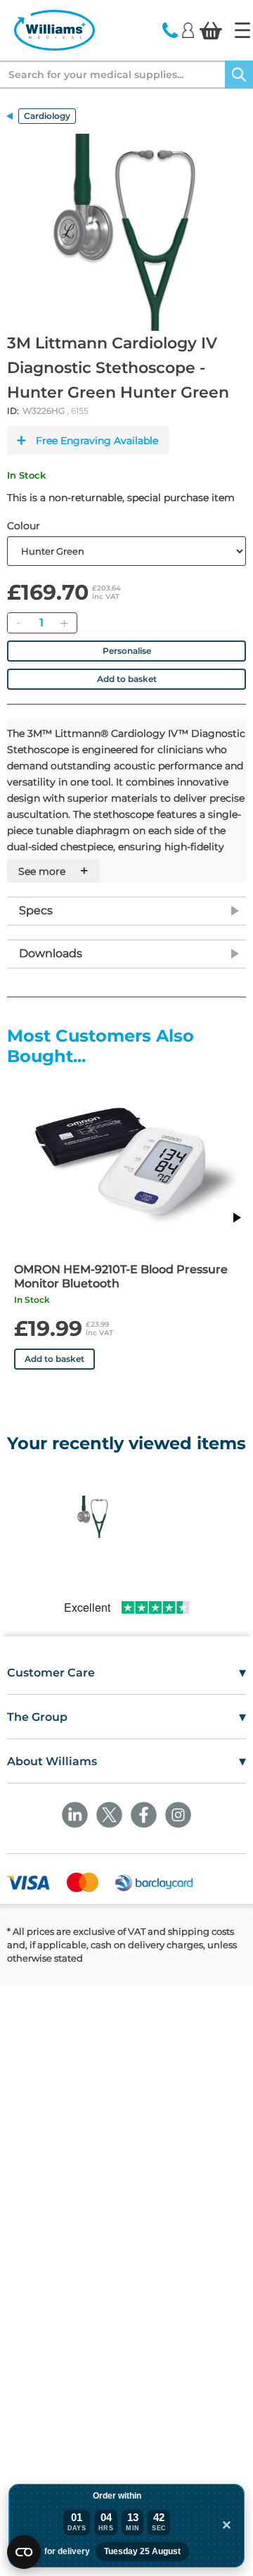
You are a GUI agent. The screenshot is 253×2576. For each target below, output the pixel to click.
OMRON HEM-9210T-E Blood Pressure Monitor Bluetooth (121, 1276)
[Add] (64, 623)
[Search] (239, 75)
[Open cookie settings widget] (24, 2552)
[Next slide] (236, 1218)
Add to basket (127, 679)
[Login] (188, 30)
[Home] (242, 30)
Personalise (127, 651)
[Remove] (18, 623)
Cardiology (47, 116)
